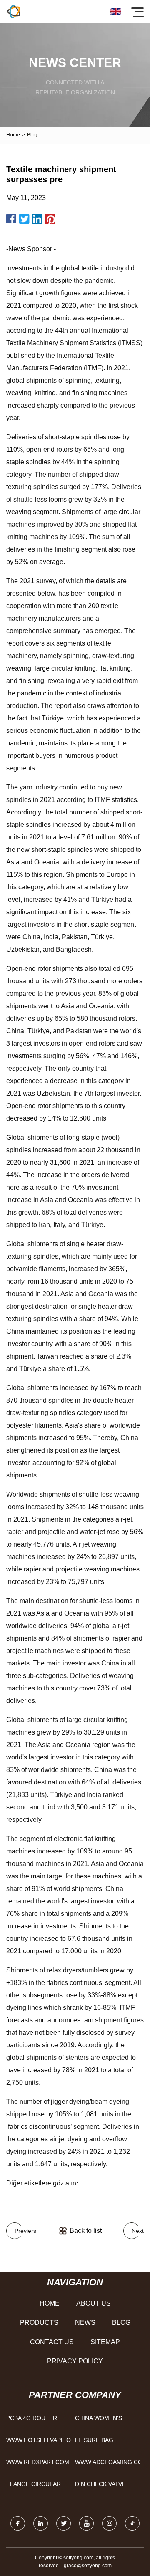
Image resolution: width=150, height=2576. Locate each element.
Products (39, 2322)
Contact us (52, 2342)
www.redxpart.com (38, 2462)
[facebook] (18, 2523)
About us (94, 2303)
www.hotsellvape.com (39, 2440)
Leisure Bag (94, 2440)
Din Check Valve (100, 2484)
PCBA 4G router (32, 2418)
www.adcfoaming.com (107, 2462)
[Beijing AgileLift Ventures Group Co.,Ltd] (14, 11)
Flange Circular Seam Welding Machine (34, 2486)
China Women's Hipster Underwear (107, 2420)
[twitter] (64, 2523)
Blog (121, 2322)
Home (13, 135)
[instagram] (109, 2523)
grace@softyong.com (88, 2566)
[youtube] (86, 2523)
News (85, 2322)
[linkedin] (41, 2523)
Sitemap (105, 2342)
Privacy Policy (75, 2361)
